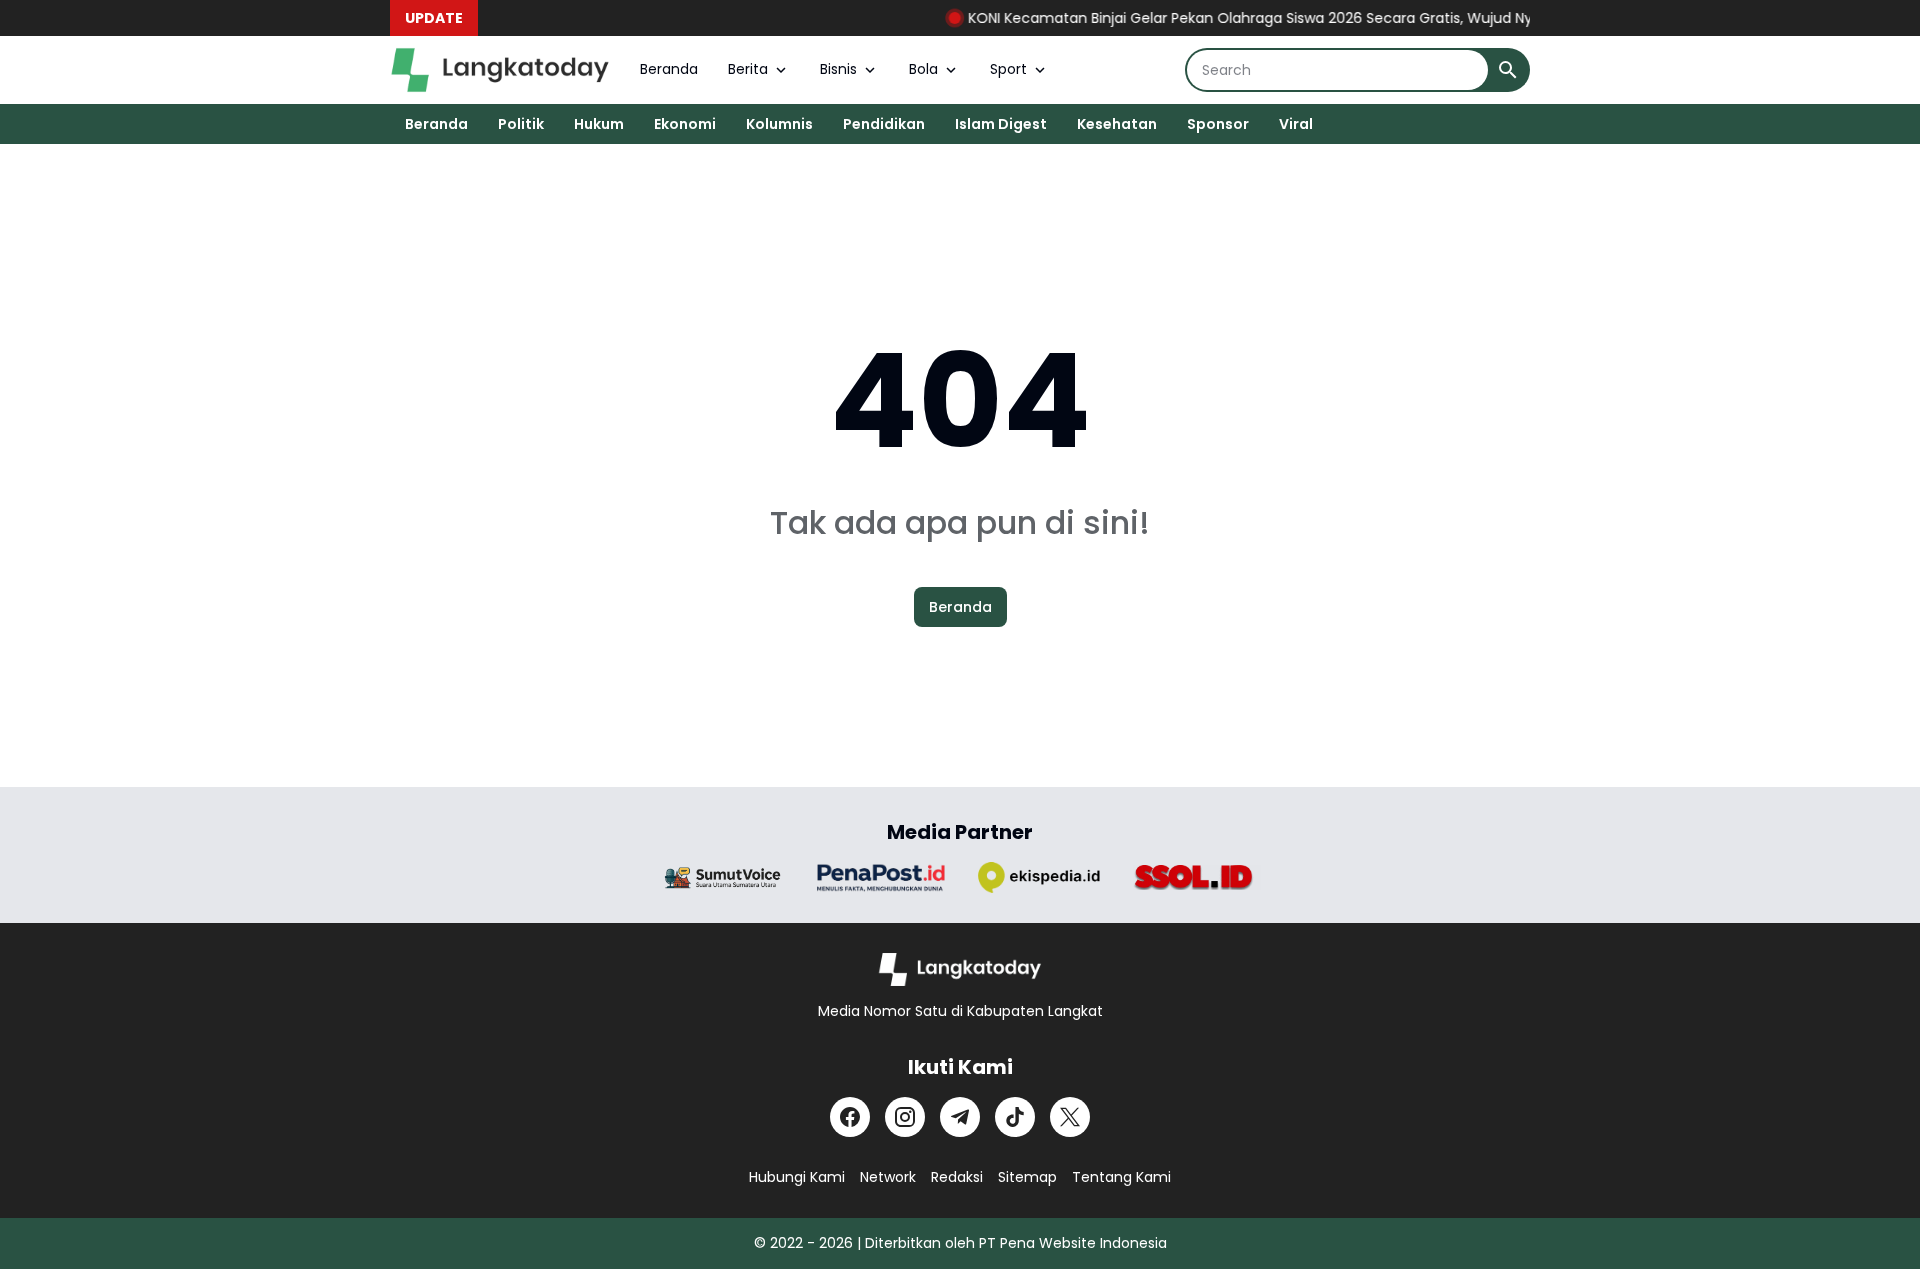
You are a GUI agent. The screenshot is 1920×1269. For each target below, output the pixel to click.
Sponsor (1218, 124)
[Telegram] (960, 1117)
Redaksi (957, 1177)
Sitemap (1027, 1177)
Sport (1008, 69)
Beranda (669, 69)
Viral (1296, 124)
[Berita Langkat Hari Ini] (500, 70)
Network (888, 1177)
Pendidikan (884, 124)
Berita (748, 69)
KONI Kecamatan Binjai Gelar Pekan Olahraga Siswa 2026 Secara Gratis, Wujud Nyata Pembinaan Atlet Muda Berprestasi (1364, 18)
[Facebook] (850, 1117)
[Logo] (960, 969)
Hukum (599, 124)
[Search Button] (1508, 70)
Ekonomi (685, 124)
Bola (923, 69)
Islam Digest (1001, 124)
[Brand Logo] (723, 877)
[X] (1070, 1117)
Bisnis (838, 69)
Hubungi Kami (797, 1177)
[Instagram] (905, 1117)
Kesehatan (1117, 124)
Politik (521, 124)
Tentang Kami (1121, 1177)
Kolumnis (779, 124)
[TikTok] (1015, 1117)
